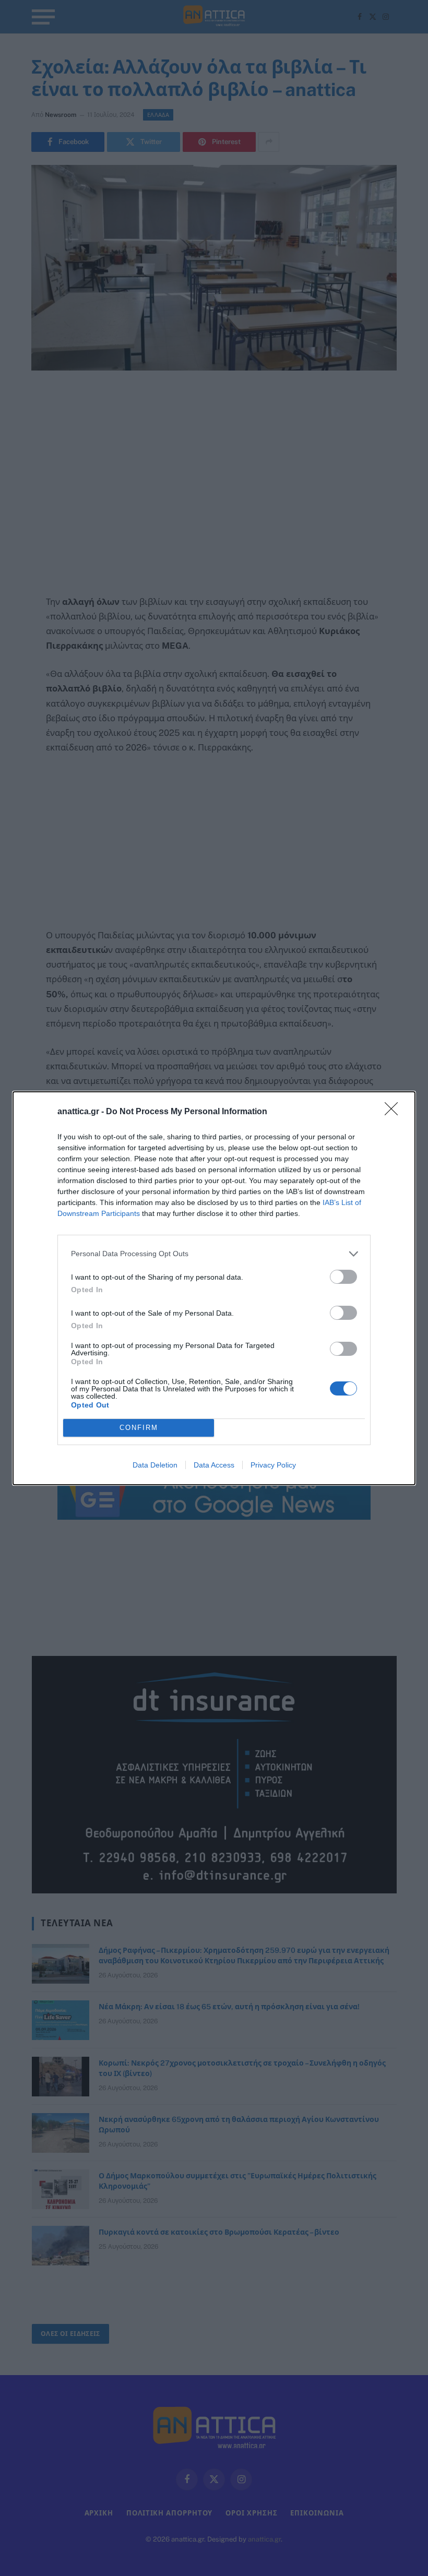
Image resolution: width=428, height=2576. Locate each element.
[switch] (343, 1277)
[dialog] (214, 1288)
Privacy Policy (273, 1465)
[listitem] (214, 1254)
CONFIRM (139, 1428)
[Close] (395, 1112)
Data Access (214, 1465)
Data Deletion (155, 1465)
